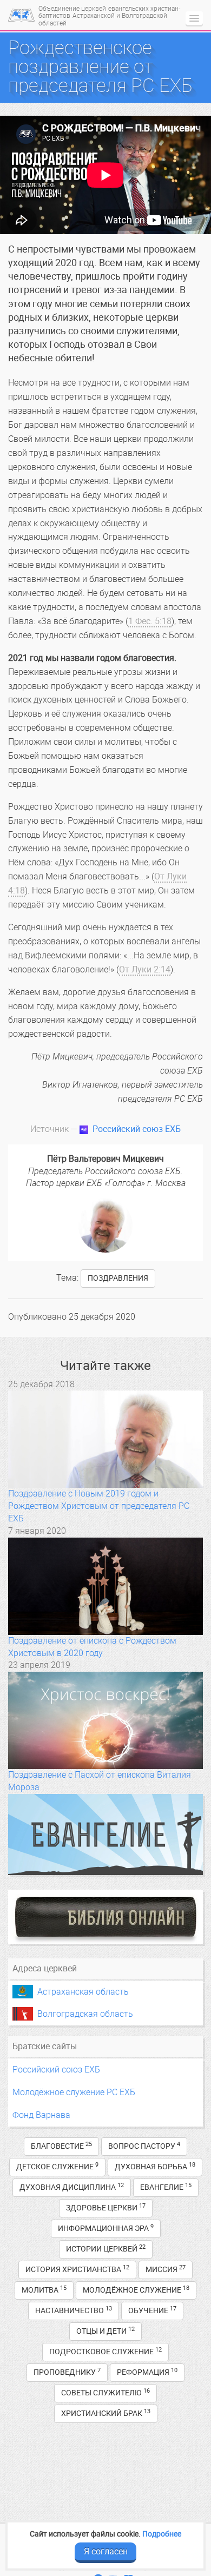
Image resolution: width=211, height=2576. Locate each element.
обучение (152, 2310)
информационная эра (106, 2228)
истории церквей (106, 2249)
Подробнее (162, 2534)
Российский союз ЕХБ (137, 1129)
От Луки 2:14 (145, 969)
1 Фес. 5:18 (150, 621)
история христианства (77, 2269)
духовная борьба (155, 2166)
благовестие (61, 2146)
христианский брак (106, 2413)
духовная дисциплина (72, 2187)
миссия (166, 2269)
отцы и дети (105, 2331)
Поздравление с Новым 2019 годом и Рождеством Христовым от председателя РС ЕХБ (99, 1506)
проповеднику (67, 2372)
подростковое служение (105, 2351)
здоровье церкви (106, 2207)
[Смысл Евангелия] (105, 1835)
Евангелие (166, 2187)
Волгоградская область (85, 2014)
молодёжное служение (136, 2290)
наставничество (74, 2310)
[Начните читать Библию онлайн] (105, 1917)
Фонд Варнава (41, 2115)
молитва (44, 2290)
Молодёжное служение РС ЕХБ (74, 2092)
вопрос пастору (144, 2146)
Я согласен (106, 2551)
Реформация (147, 2372)
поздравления (118, 1278)
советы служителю (105, 2392)
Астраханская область (83, 1992)
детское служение (57, 2166)
